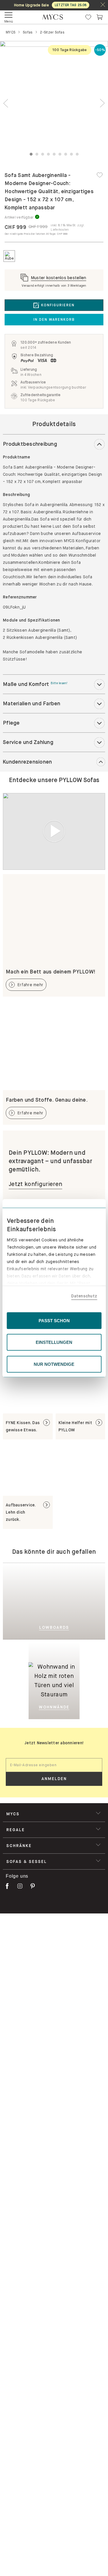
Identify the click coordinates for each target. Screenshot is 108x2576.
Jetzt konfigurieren (35, 1184)
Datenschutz (84, 1296)
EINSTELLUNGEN (54, 1342)
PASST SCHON (54, 1320)
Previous (6, 103)
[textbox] (54, 1765)
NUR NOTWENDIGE (54, 1364)
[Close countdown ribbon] (103, 5)
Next (102, 103)
